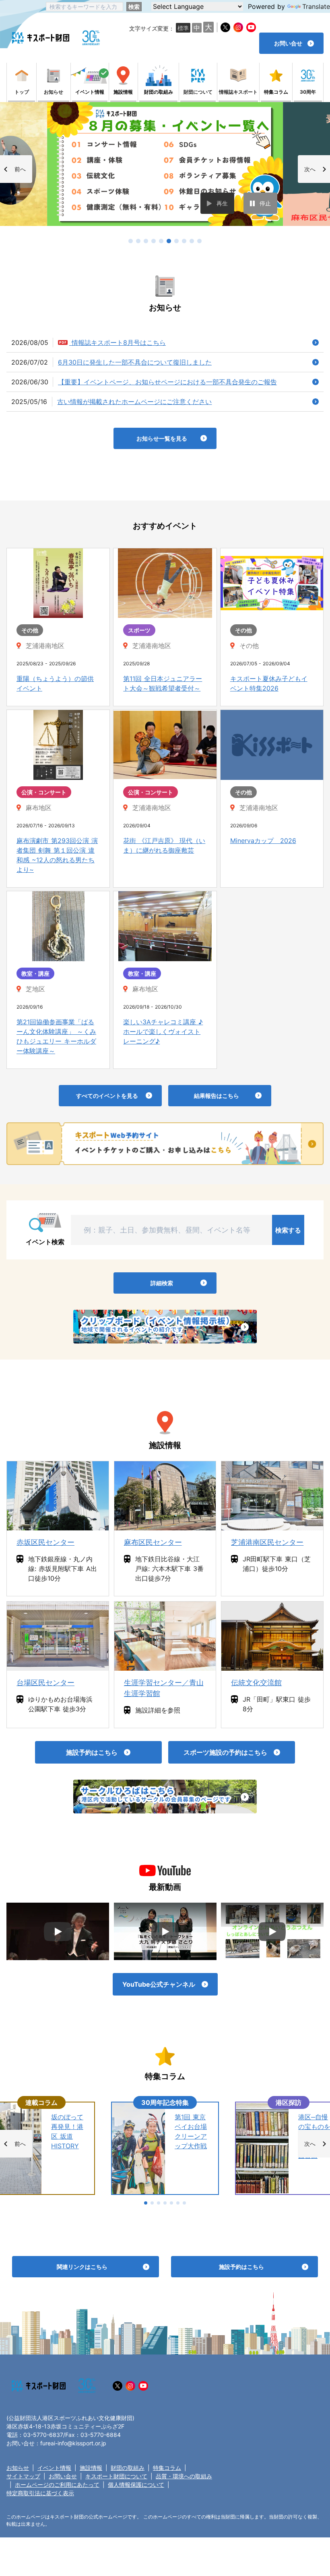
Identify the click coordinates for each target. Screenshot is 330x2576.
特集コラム (167, 2468)
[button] (16, 169)
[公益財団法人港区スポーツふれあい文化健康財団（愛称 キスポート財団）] (41, 38)
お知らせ (18, 2468)
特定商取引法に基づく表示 (40, 2493)
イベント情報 (54, 2468)
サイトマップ (23, 2476)
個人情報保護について (136, 2485)
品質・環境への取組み (184, 2476)
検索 (134, 7)
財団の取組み (128, 2468)
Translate (316, 6)
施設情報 (91, 2468)
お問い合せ (63, 2476)
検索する (288, 1230)
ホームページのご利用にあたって (57, 2485)
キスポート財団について (116, 2476)
